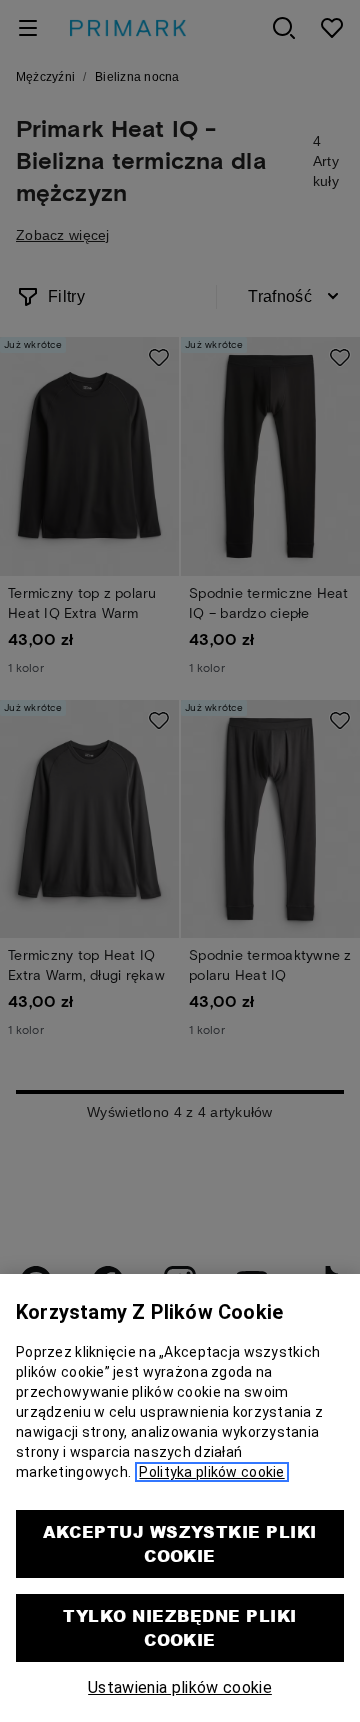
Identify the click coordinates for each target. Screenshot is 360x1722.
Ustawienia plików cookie (180, 1687)
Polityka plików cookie (211, 1472)
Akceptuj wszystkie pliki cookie (180, 1543)
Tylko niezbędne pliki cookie (179, 1627)
